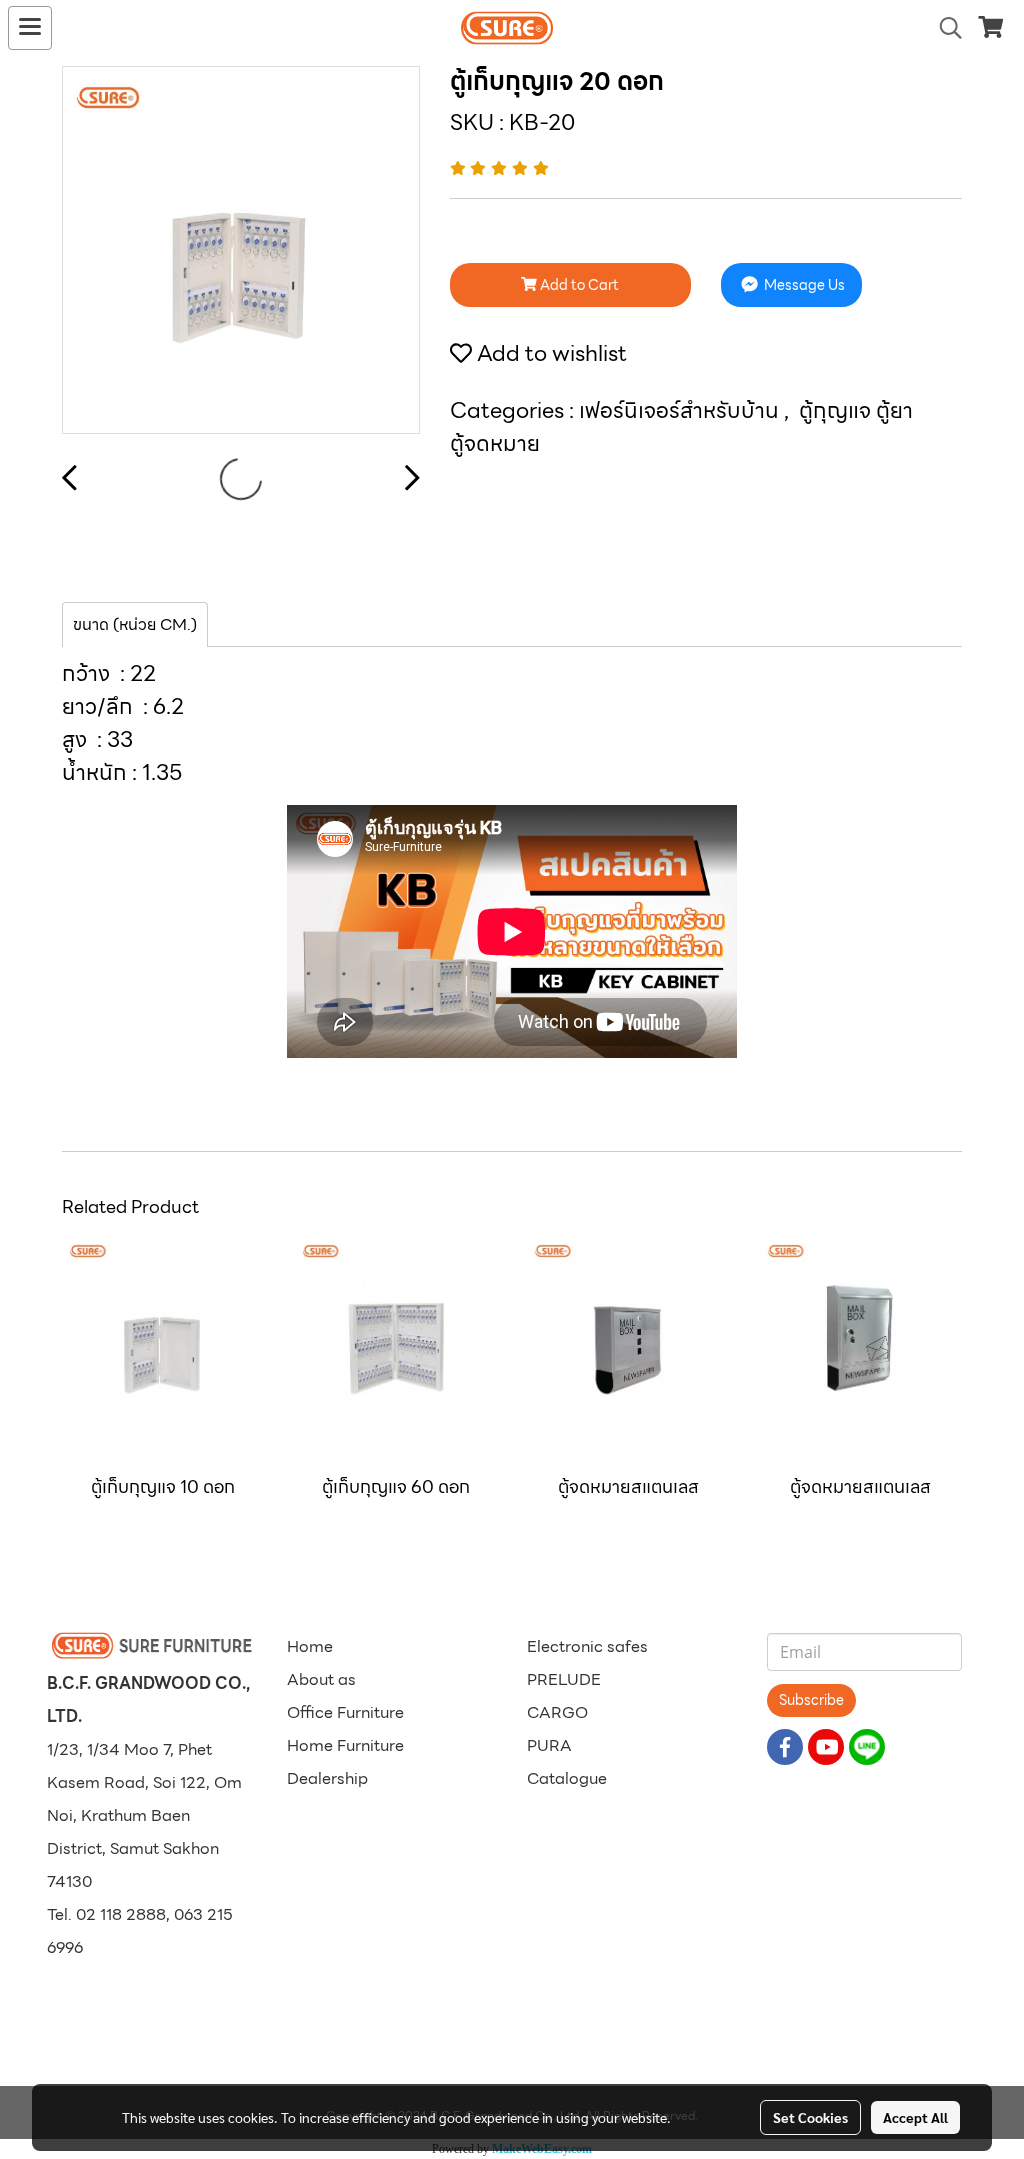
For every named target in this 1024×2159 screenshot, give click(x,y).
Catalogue (567, 1778)
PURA (549, 1745)
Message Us (803, 285)
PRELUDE (564, 1679)
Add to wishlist (549, 353)
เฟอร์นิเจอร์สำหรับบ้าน (681, 410)
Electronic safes (587, 1646)
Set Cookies (810, 2117)
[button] (944, 28)
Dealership (327, 1778)
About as (321, 1679)
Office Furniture (345, 1712)
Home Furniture (345, 1745)
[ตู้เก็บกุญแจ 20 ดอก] (241, 251)
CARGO (557, 1712)
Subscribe (811, 1700)
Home (310, 1646)
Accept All (915, 2117)
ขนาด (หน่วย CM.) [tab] (135, 624)
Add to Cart (578, 285)
